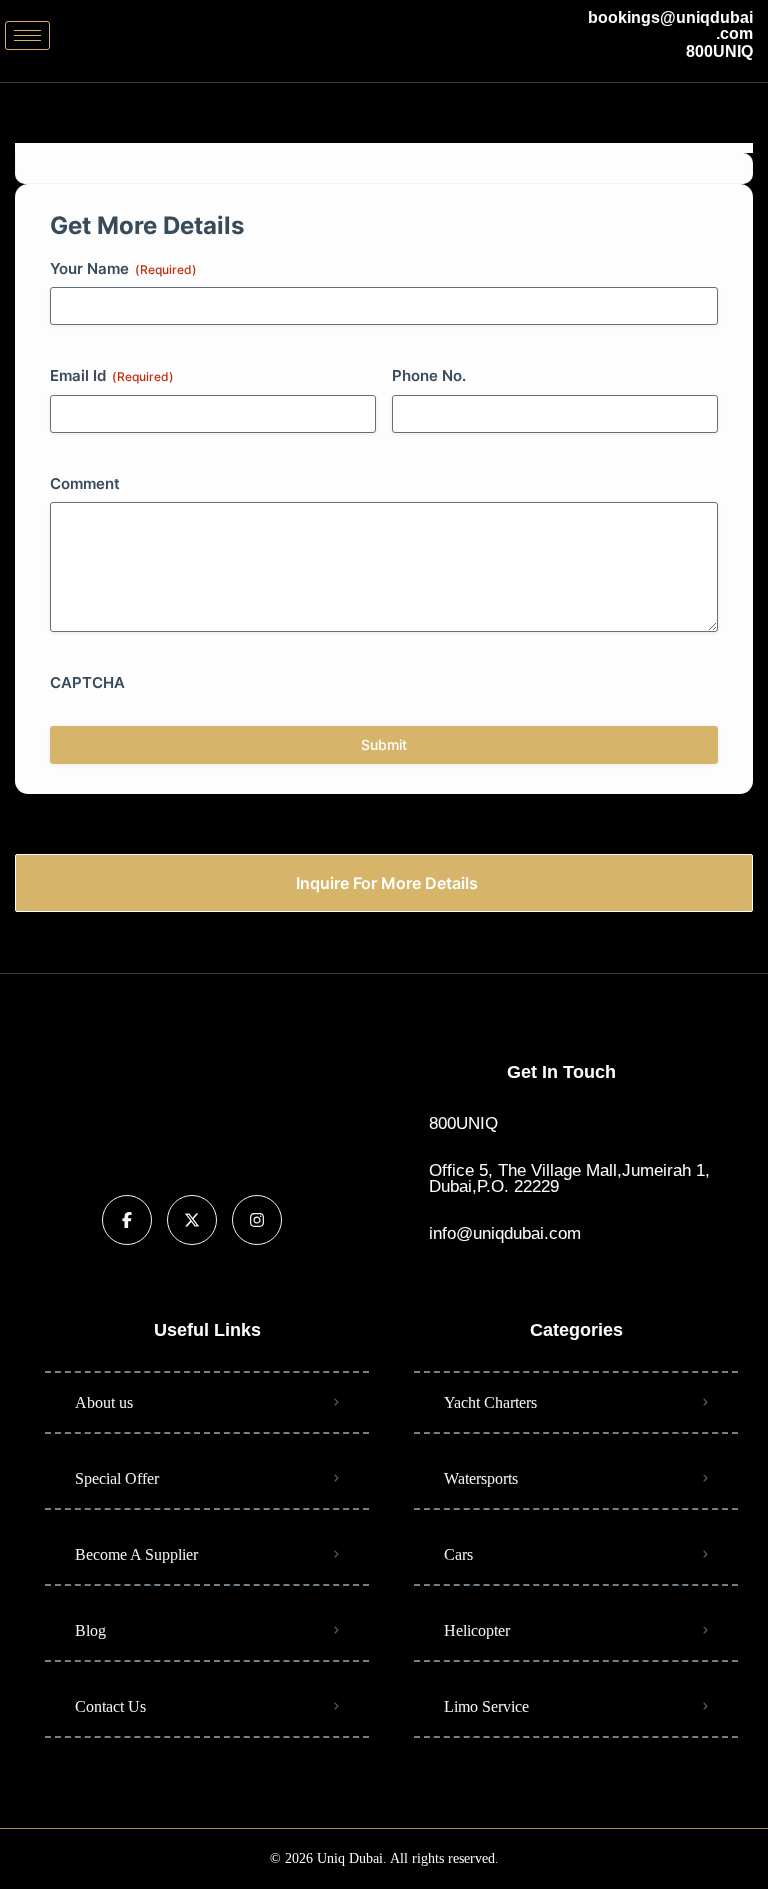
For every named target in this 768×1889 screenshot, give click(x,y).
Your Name (123, 268)
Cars (458, 1554)
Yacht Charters (490, 1402)
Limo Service (486, 1706)
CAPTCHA (87, 682)
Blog (90, 1630)
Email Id (112, 375)
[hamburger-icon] (27, 35)
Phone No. (429, 375)
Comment (85, 483)
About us (104, 1402)
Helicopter (477, 1630)
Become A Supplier (136, 1554)
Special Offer (117, 1478)
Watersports (481, 1478)
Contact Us (110, 1706)
